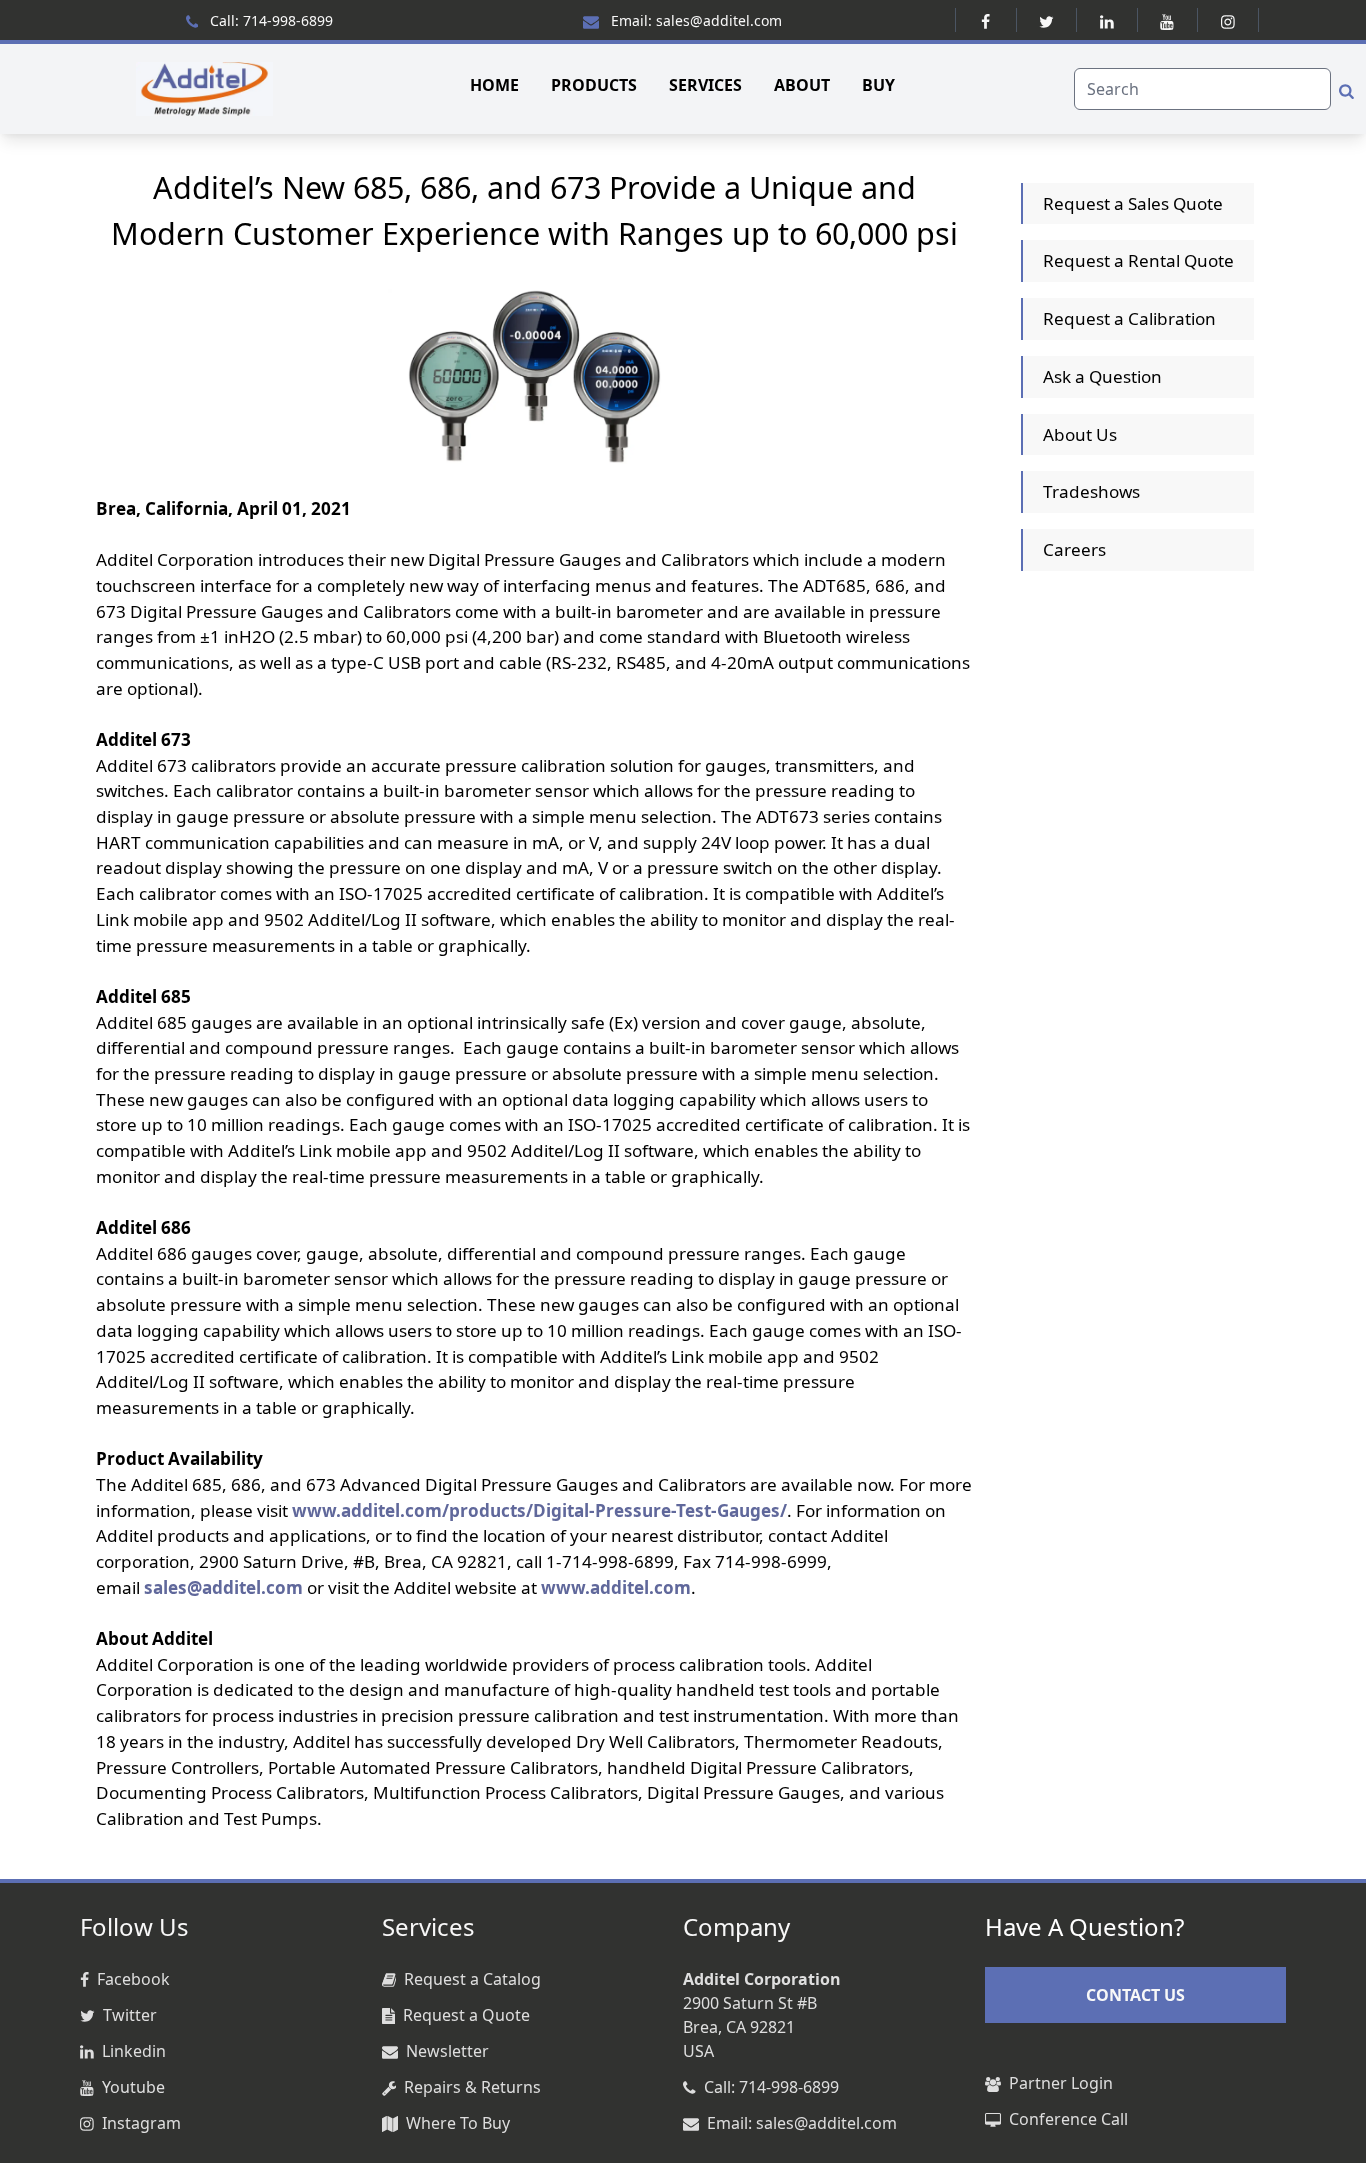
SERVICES (705, 85)
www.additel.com (616, 1587)
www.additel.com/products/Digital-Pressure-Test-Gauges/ (539, 1510)
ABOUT (802, 85)
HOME (494, 85)
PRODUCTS (594, 85)
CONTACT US (1135, 1995)
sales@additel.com (223, 1587)
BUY (878, 85)
